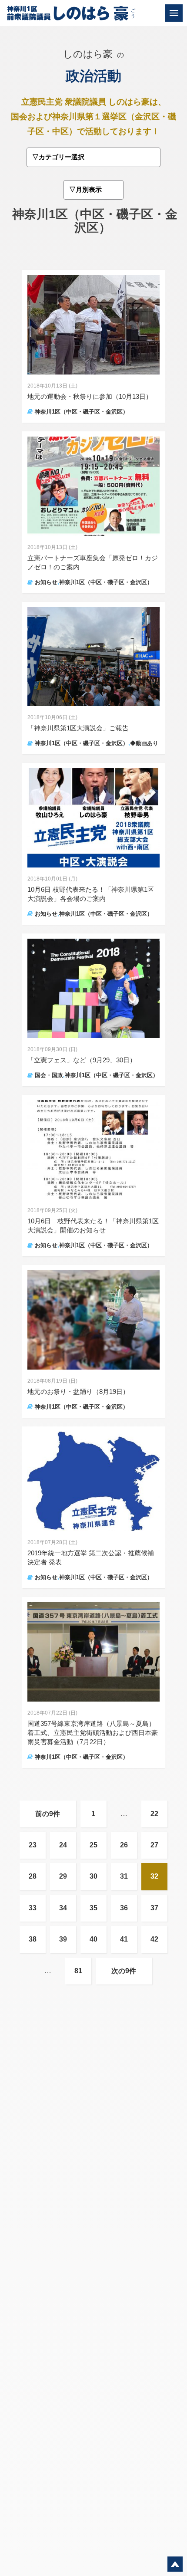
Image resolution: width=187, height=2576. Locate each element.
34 (63, 1908)
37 (154, 1908)
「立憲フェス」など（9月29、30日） (82, 1060)
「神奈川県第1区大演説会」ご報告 (78, 728)
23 (33, 1845)
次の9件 (124, 1971)
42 (154, 1939)
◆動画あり (144, 743)
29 (63, 1876)
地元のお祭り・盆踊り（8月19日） (78, 1391)
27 (154, 1845)
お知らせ (46, 582)
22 (154, 1814)
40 (93, 1939)
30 (93, 1876)
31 (124, 1876)
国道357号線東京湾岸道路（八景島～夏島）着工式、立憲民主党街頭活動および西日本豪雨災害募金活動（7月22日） (93, 1733)
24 (63, 1845)
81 (78, 1971)
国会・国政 (49, 1075)
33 (33, 1908)
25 (93, 1845)
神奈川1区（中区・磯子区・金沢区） (82, 412)
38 (33, 1939)
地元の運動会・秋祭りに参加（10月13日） (90, 396)
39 (63, 1939)
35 (93, 1908)
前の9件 (48, 1814)
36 (124, 1908)
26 (124, 1845)
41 (124, 1939)
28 (33, 1876)
